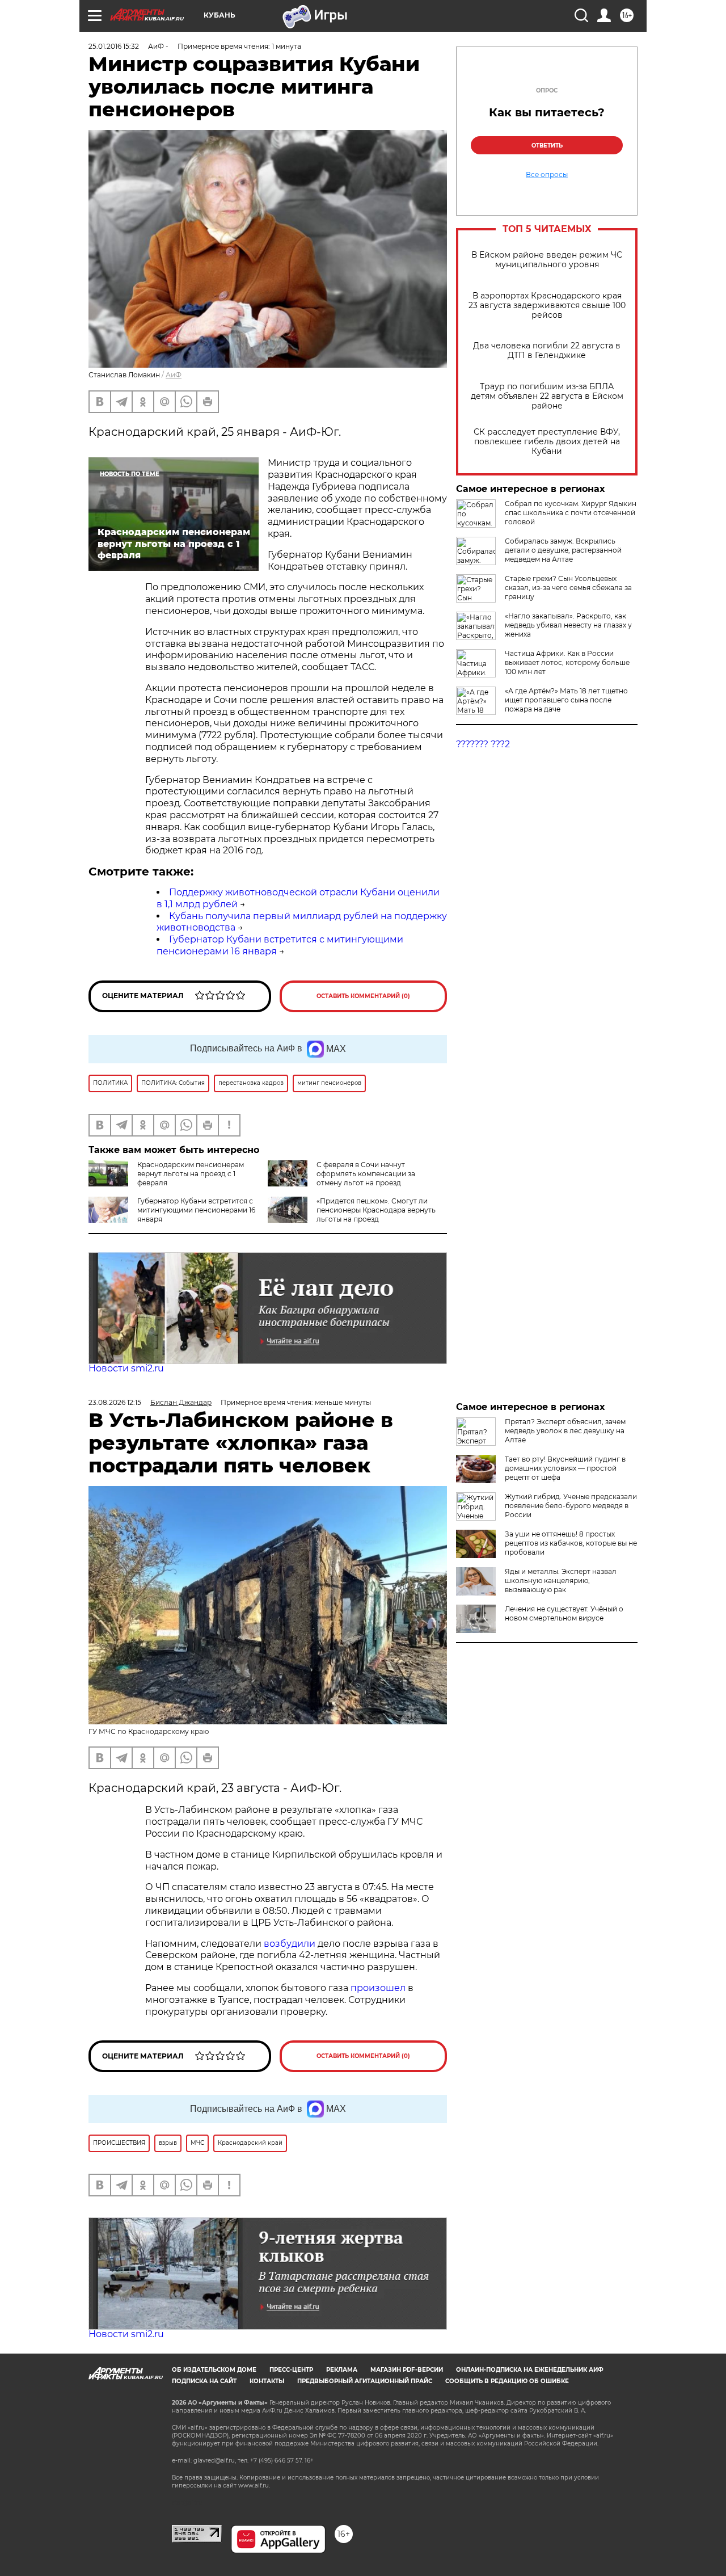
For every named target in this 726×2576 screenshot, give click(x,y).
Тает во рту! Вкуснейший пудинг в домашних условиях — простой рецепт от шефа (565, 1468)
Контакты (267, 2381)
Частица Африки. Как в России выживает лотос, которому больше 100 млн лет (567, 662)
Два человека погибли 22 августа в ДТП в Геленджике (547, 351)
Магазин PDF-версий (407, 2370)
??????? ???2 (483, 744)
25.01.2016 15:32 (114, 46)
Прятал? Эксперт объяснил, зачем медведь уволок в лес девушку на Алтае (565, 1431)
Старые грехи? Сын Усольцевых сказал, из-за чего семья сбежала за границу (568, 588)
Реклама (342, 2370)
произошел (378, 1988)
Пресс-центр (291, 2370)
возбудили (291, 1944)
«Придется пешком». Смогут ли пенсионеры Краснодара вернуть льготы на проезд (376, 1210)
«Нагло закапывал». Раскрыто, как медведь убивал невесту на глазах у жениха (568, 625)
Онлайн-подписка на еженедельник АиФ (530, 2370)
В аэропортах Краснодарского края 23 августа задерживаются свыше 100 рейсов (547, 306)
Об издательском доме (214, 2370)
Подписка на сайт (204, 2381)
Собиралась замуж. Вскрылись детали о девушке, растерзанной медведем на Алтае (563, 550)
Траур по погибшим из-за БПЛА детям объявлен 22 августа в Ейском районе (547, 396)
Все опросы (547, 175)
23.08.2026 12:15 (115, 1402)
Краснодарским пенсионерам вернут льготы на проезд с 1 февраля (191, 1174)
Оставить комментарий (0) (363, 996)
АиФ (174, 375)
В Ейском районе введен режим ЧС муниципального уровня (547, 260)
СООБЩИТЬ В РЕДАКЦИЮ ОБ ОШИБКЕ (507, 2381)
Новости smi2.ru (126, 1368)
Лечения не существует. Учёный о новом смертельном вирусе (564, 1613)
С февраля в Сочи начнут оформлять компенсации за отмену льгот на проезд (366, 1174)
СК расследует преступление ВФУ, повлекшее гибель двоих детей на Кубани (547, 442)
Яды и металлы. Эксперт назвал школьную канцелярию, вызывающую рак (561, 1580)
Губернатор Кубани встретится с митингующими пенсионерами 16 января (196, 1210)
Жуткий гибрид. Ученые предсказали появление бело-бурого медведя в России (571, 1506)
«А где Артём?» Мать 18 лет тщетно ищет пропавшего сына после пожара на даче (566, 700)
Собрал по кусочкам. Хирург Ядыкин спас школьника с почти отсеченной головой (571, 513)
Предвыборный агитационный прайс (365, 2381)
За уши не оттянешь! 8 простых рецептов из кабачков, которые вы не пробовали (571, 1543)
